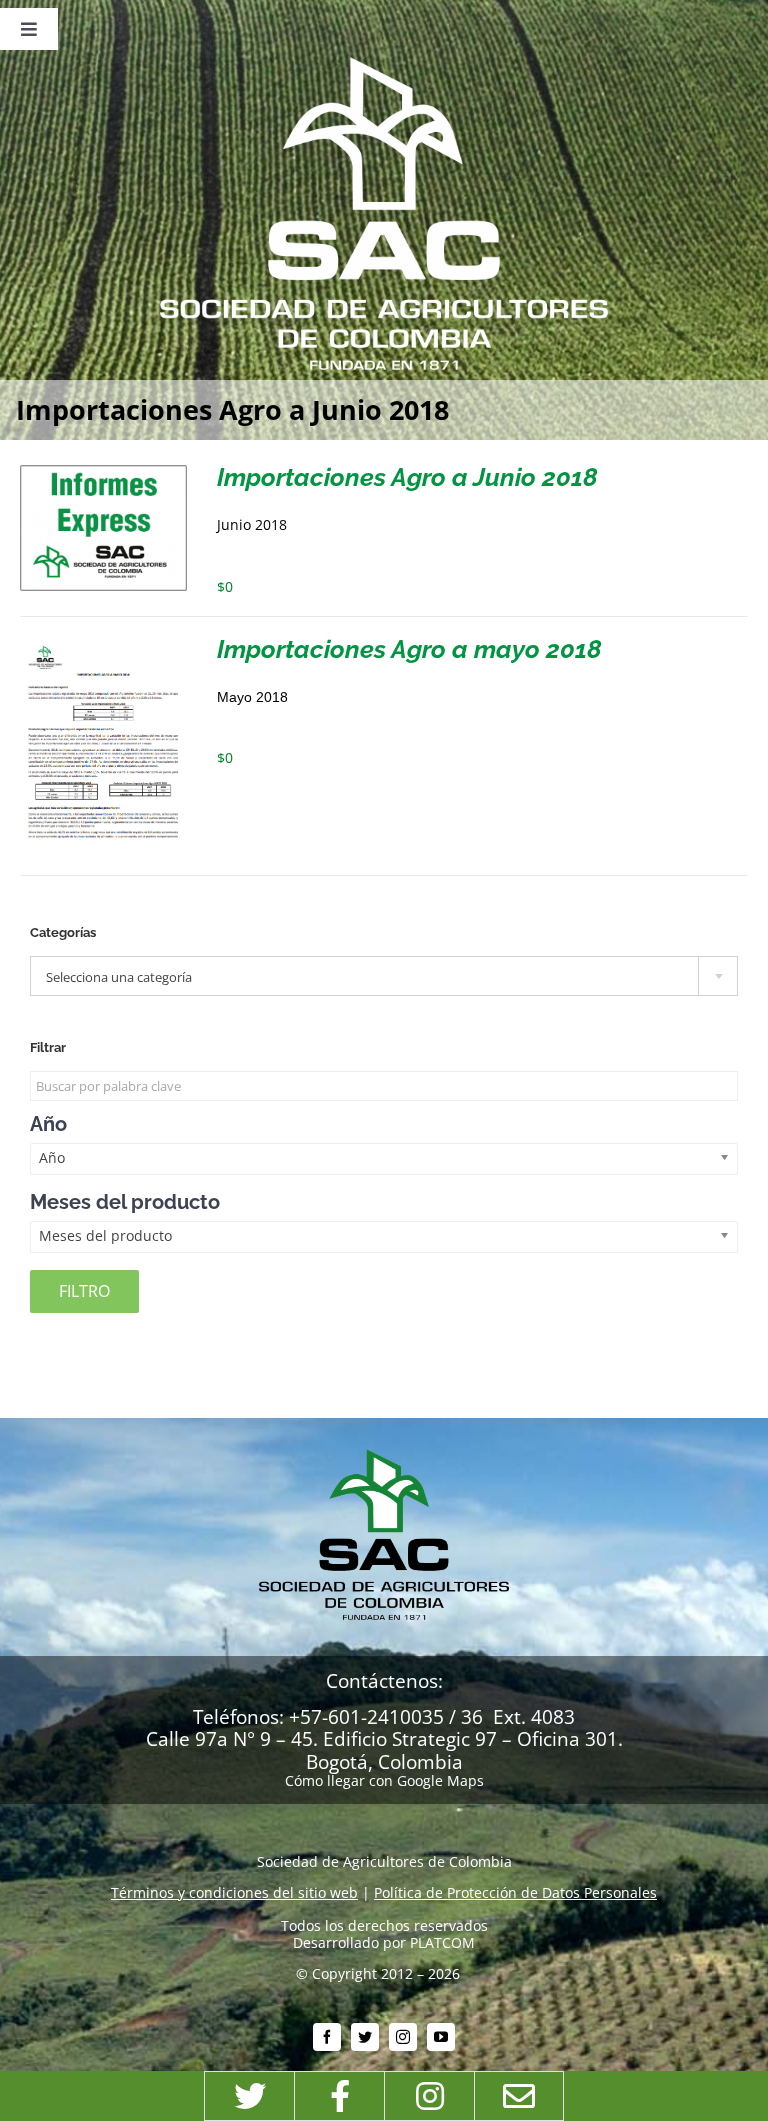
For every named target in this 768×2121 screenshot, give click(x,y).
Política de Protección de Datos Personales (515, 1892)
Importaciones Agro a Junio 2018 (407, 477)
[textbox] (384, 977)
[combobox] (384, 976)
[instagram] (403, 2037)
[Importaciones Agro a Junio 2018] (103, 472)
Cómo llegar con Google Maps (384, 1780)
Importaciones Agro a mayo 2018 (409, 649)
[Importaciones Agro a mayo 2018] (103, 644)
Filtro (84, 1291)
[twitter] (365, 2037)
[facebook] (327, 2037)
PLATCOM (442, 1942)
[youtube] (441, 2037)
